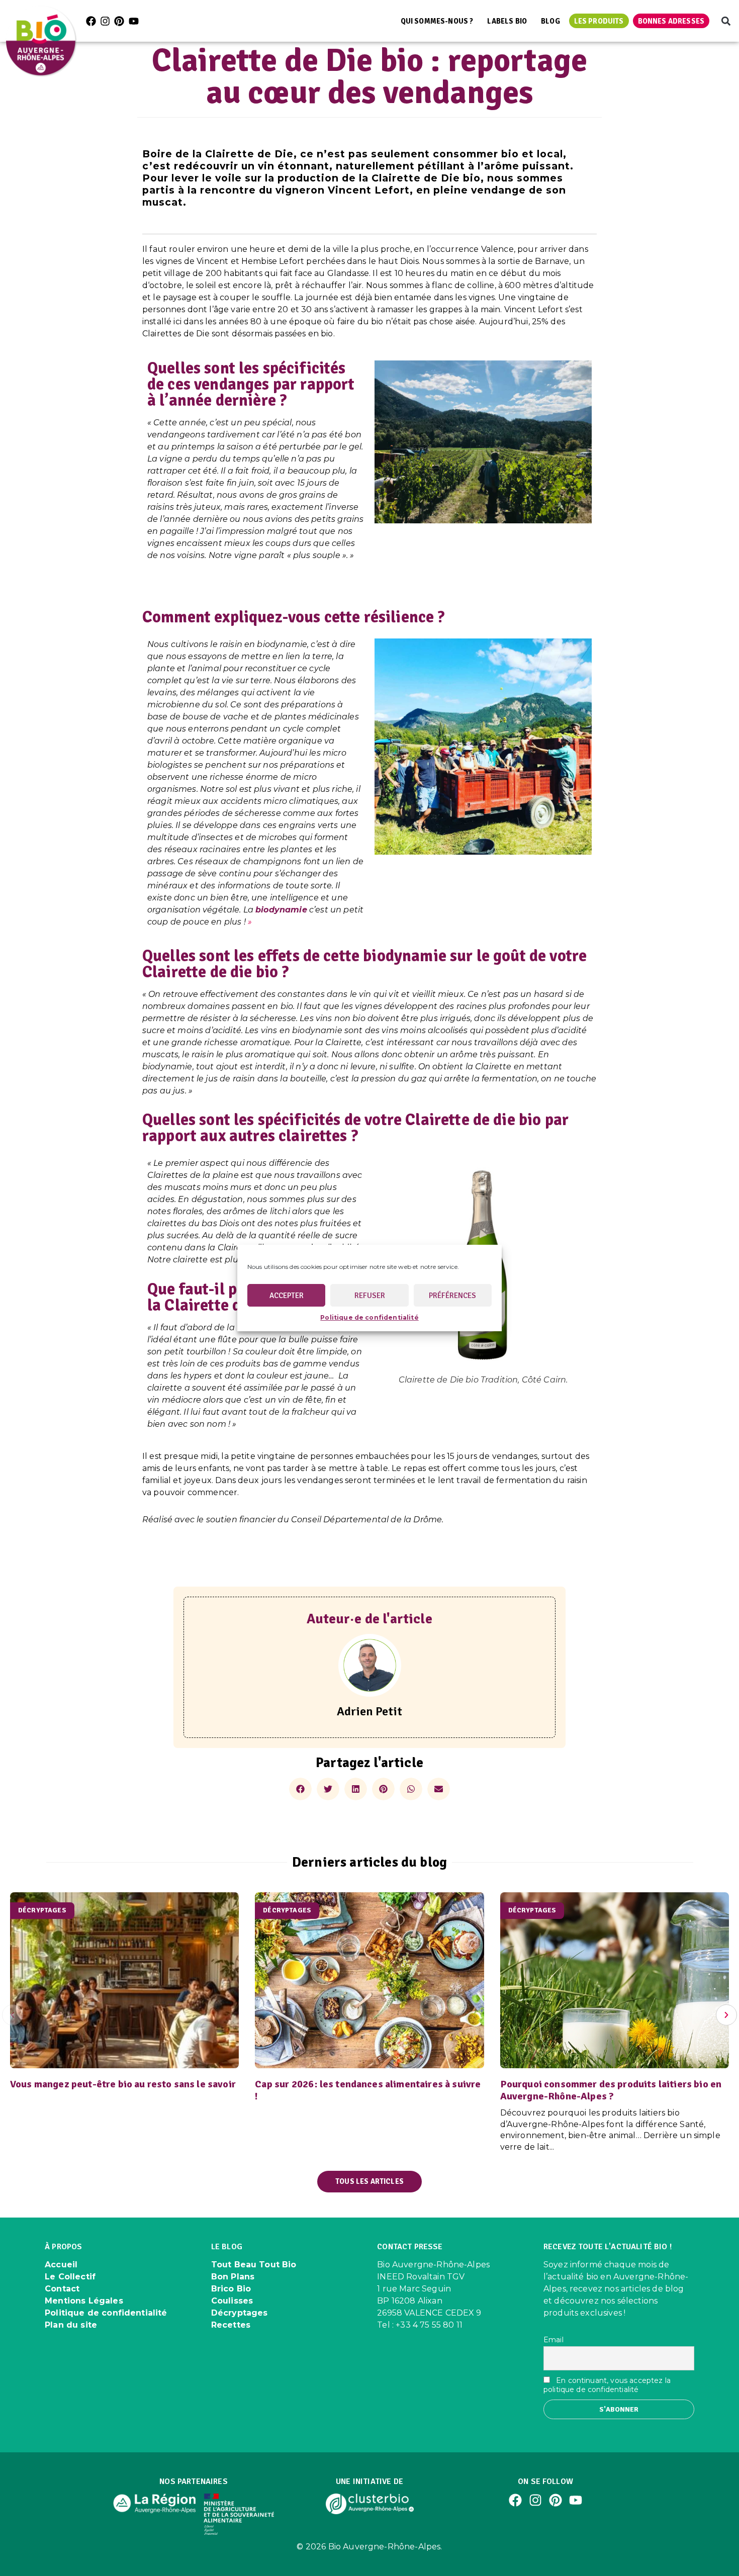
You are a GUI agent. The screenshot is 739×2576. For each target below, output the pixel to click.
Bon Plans (233, 2277)
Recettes (231, 2325)
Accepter (287, 1296)
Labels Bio (507, 21)
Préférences (452, 1296)
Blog (550, 21)
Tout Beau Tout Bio (254, 2265)
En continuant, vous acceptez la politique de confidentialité (607, 2385)
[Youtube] (134, 21)
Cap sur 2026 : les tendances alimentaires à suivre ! (368, 2090)
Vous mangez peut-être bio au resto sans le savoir (123, 2084)
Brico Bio (231, 2289)
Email (553, 2340)
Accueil (61, 2265)
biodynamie (281, 910)
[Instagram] (105, 21)
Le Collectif (70, 2277)
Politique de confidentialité (369, 1317)
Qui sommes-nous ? (437, 21)
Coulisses (232, 2301)
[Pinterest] (119, 21)
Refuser (370, 1296)
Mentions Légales (84, 2301)
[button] (726, 21)
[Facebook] (91, 21)
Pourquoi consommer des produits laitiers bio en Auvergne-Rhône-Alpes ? (611, 2090)
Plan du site (71, 2325)
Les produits (599, 21)
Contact (62, 2289)
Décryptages (240, 2313)
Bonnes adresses (671, 21)
